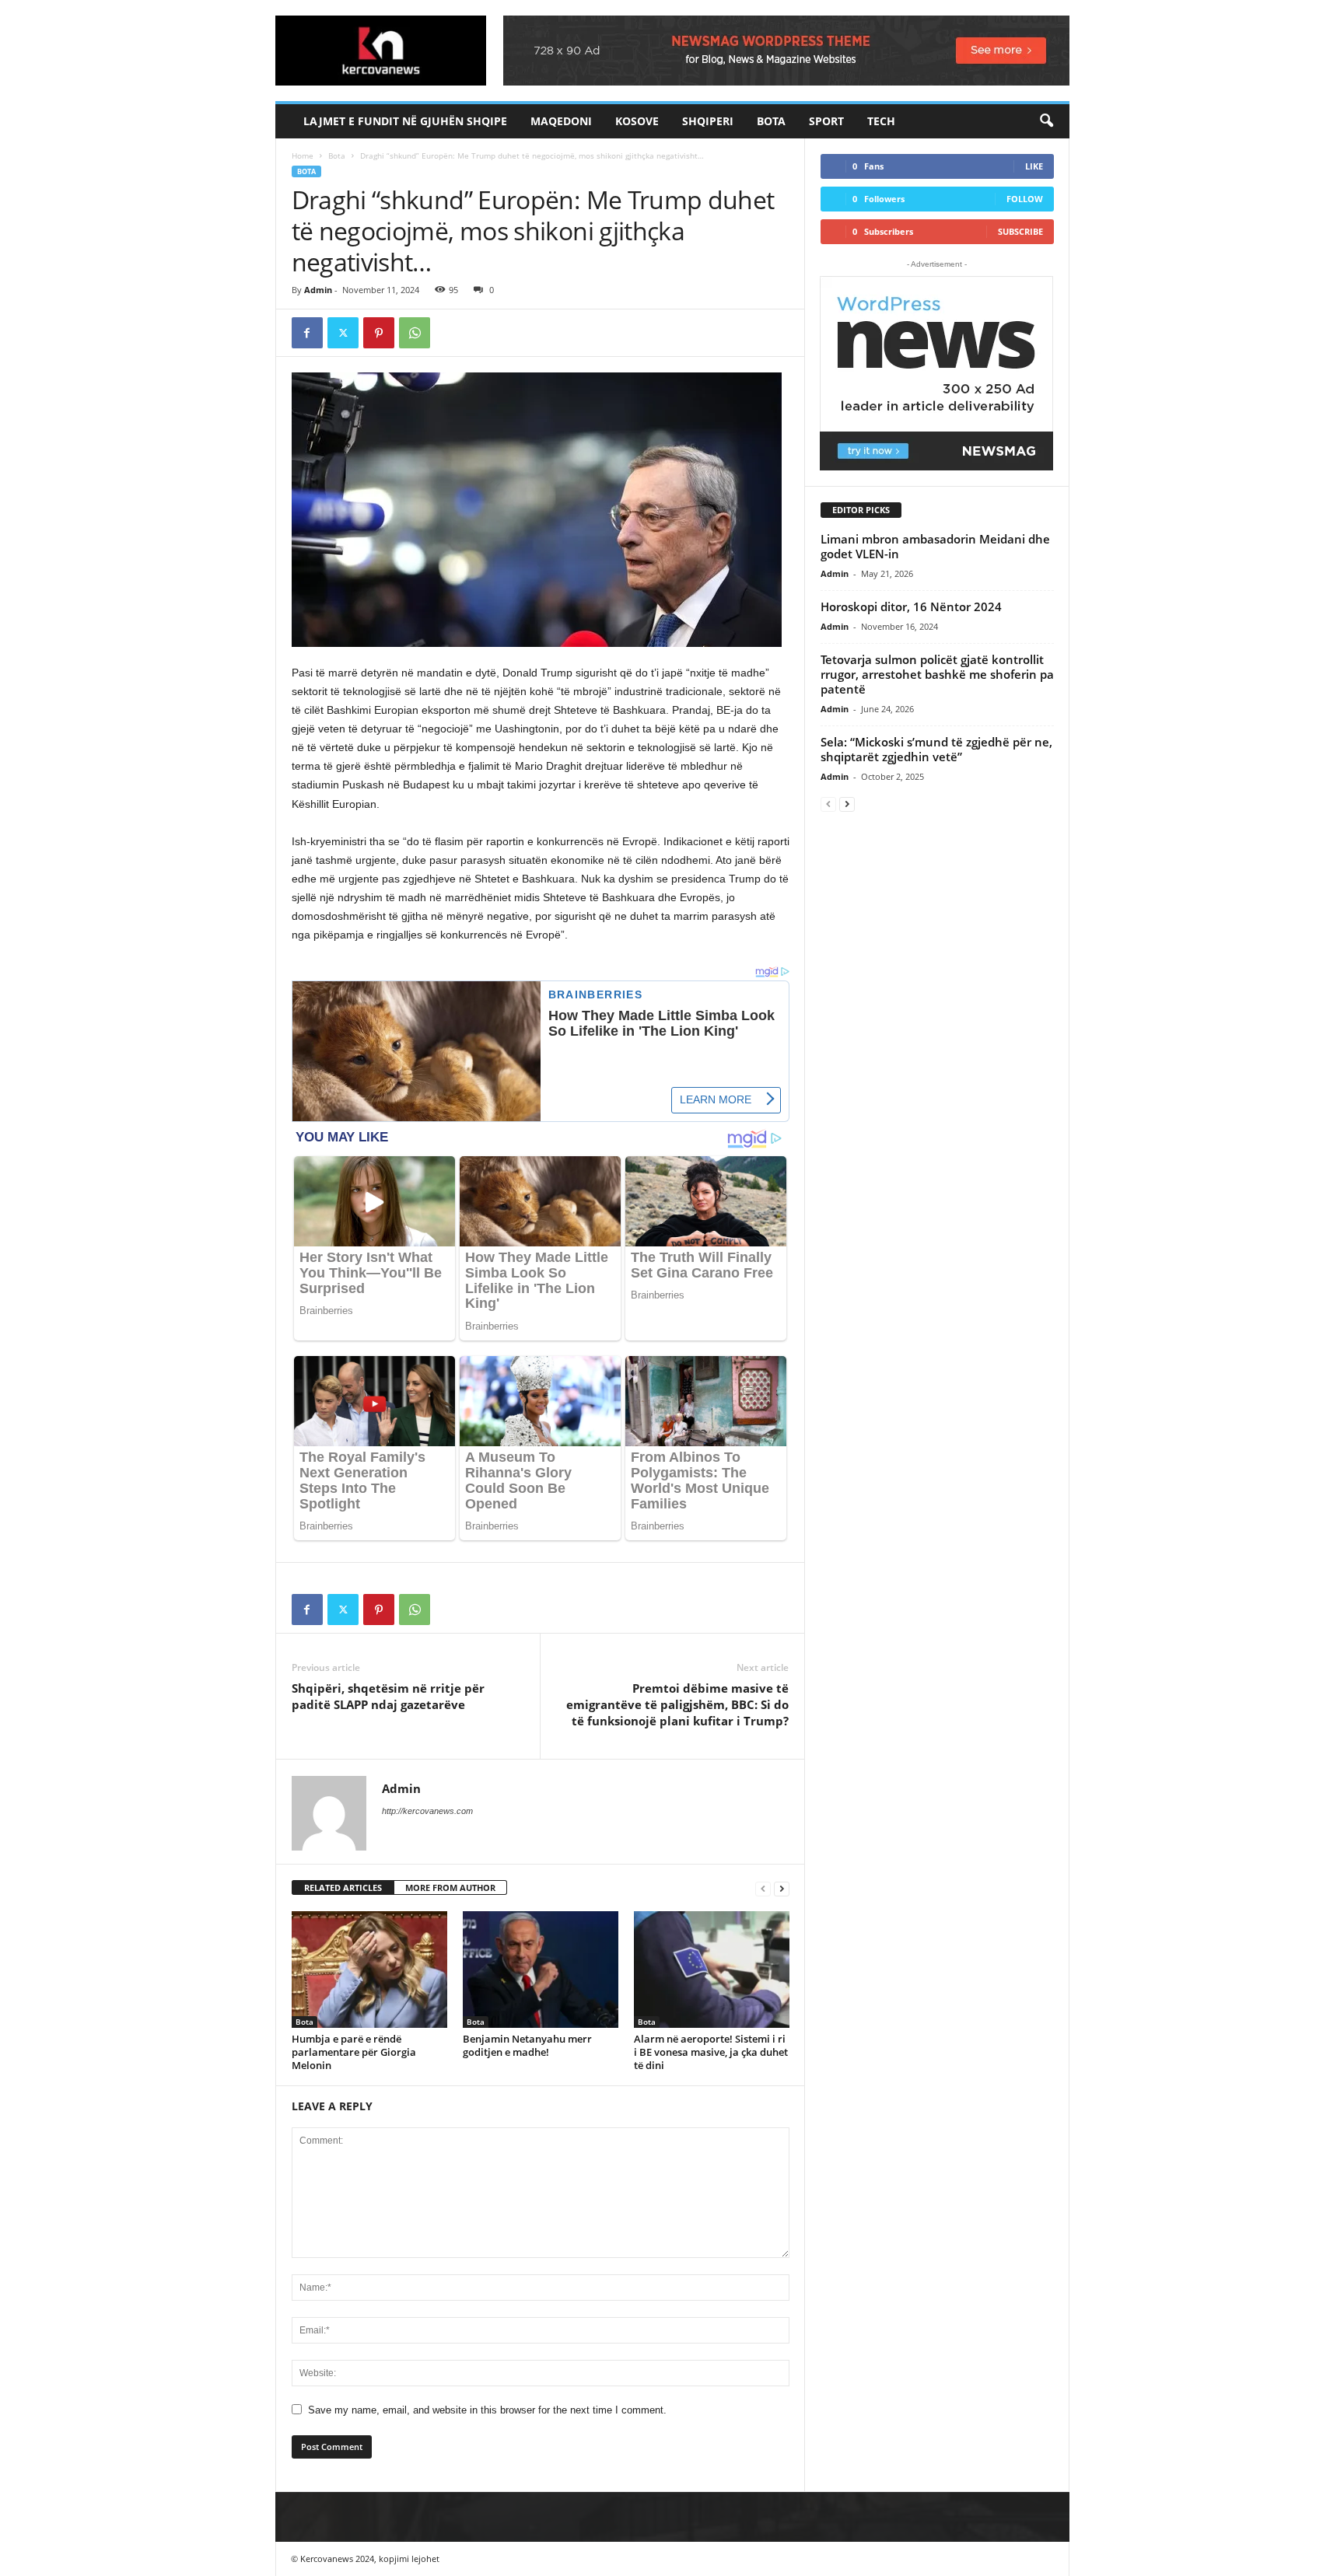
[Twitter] (343, 333)
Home (303, 156)
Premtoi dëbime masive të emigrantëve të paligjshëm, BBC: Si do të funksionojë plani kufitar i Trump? (677, 1704)
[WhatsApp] (415, 333)
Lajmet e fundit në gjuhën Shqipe (405, 121)
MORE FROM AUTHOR (450, 1887)
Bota (771, 121)
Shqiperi (708, 121)
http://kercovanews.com (427, 1811)
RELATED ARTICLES (343, 1887)
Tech (881, 121)
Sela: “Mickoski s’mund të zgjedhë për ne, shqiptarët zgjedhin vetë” (936, 749)
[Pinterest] (379, 333)
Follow (1025, 199)
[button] (1046, 121)
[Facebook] (307, 333)
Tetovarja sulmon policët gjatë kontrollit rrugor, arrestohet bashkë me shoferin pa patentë (937, 674)
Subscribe (1020, 231)
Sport (826, 121)
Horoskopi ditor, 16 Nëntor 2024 (911, 606)
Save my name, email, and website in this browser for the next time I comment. (487, 2410)
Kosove (637, 121)
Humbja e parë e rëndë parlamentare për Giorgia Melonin (354, 2052)
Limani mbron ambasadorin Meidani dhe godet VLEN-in (935, 546)
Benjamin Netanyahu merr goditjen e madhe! (527, 2045)
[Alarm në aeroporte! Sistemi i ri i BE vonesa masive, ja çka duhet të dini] (712, 1970)
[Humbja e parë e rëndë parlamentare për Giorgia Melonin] (369, 1970)
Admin (318, 290)
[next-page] (782, 1888)
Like (1034, 166)
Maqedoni (561, 121)
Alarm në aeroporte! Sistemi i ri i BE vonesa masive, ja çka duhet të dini (711, 2052)
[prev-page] (763, 1888)
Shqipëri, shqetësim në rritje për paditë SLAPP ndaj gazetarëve (388, 1696)
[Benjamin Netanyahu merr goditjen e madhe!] (541, 1970)
